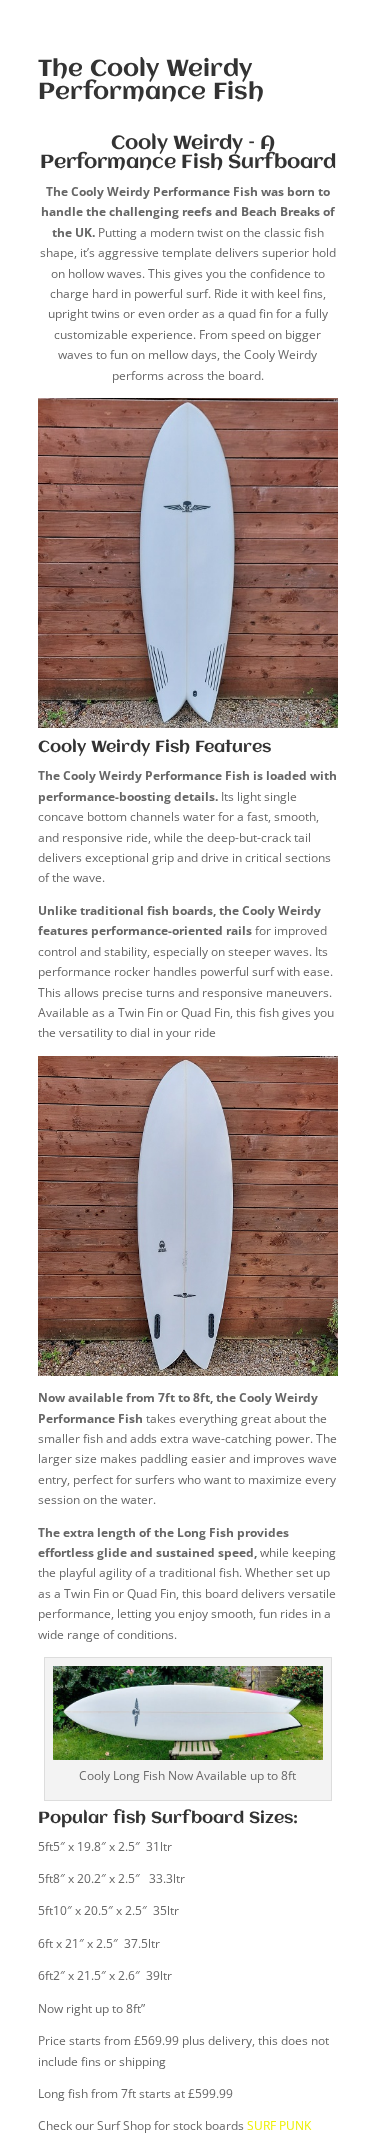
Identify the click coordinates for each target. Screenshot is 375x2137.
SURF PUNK (279, 2125)
